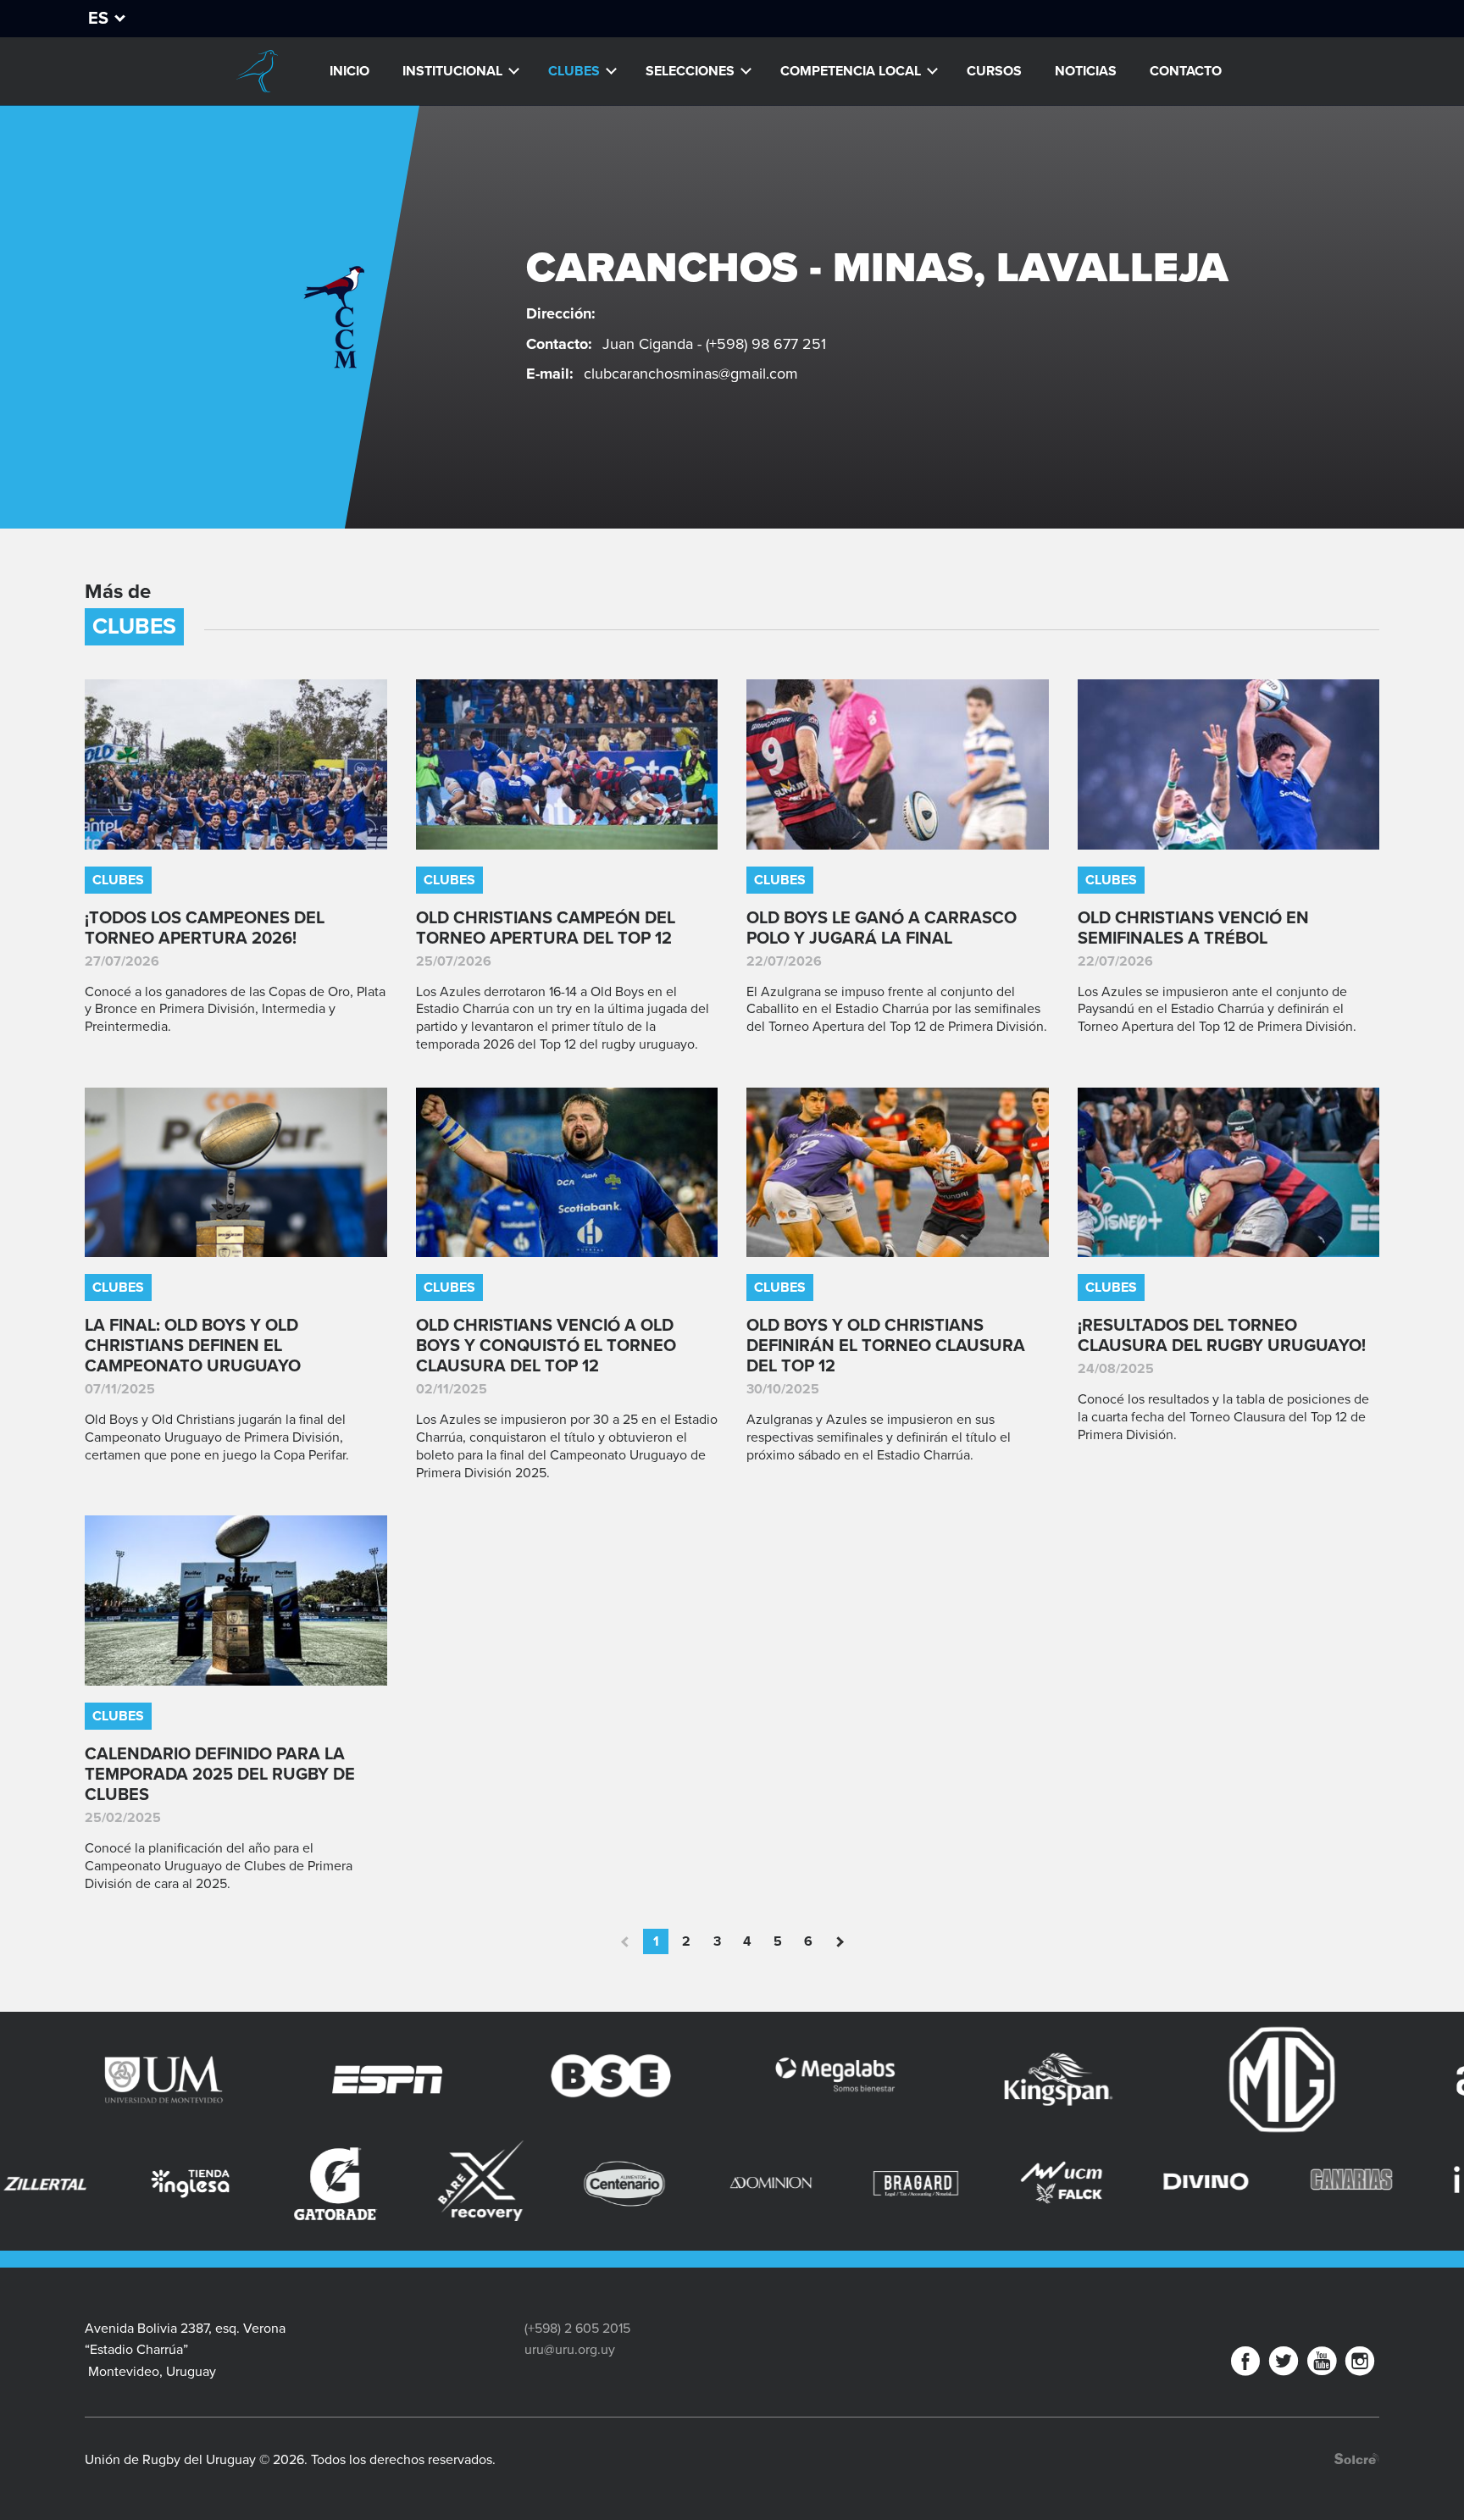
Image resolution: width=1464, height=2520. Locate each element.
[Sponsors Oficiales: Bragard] (671, 2183)
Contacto (1186, 71)
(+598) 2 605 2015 (577, 2329)
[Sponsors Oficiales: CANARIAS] (1107, 2183)
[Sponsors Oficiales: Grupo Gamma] (1397, 2168)
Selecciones (690, 71)
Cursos (994, 71)
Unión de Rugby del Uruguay (257, 71)
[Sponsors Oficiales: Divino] (961, 2183)
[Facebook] (1245, 2365)
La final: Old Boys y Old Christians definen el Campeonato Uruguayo (193, 1346)
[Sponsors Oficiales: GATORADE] (91, 2184)
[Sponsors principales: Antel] (1349, 2080)
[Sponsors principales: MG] (1125, 2080)
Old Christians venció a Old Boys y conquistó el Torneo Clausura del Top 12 (546, 1346)
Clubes (574, 71)
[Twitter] (1284, 2365)
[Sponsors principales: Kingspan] (901, 2080)
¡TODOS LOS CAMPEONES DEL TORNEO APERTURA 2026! (205, 928)
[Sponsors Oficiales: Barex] (236, 2181)
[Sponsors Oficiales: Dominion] (527, 2183)
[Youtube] (1322, 2365)
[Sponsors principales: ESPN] (230, 2080)
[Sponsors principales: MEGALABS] (678, 2080)
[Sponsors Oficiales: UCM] (816, 2183)
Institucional (452, 71)
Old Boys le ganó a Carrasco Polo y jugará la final (882, 928)
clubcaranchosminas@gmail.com (691, 374)
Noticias (1086, 71)
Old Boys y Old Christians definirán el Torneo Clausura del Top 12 (886, 1346)
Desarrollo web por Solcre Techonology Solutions (1357, 2459)
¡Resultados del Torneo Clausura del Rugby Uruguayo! (1222, 1336)
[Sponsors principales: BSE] (454, 2080)
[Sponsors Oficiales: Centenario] (381, 2183)
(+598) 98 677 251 (766, 344)
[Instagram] (1360, 2365)
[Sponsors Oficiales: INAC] (1252, 2183)
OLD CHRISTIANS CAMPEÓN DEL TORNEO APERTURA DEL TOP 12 (546, 928)
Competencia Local (851, 71)
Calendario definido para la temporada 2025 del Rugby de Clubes (220, 1775)
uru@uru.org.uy (570, 2350)
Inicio (349, 71)
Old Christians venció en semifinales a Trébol (1193, 928)
